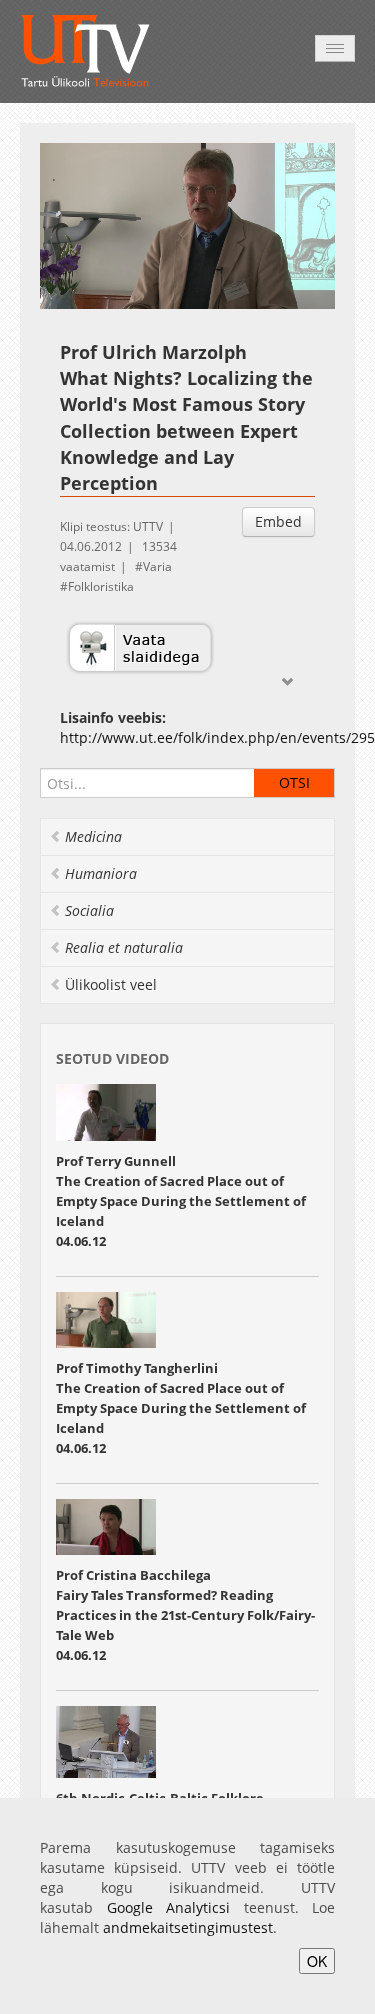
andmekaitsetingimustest (188, 1927)
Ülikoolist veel (111, 984)
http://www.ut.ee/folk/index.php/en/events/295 (217, 737)
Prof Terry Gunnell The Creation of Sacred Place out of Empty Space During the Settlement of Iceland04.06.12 (181, 1201)
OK (317, 1961)
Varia (157, 566)
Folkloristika (101, 586)
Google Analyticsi (169, 1907)
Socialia (89, 910)
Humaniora (101, 873)
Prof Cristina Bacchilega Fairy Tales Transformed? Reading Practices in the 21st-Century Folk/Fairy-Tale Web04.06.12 (185, 1615)
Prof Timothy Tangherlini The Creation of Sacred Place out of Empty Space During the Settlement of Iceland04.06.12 (181, 1408)
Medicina (93, 836)
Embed (278, 521)
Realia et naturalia (124, 947)
